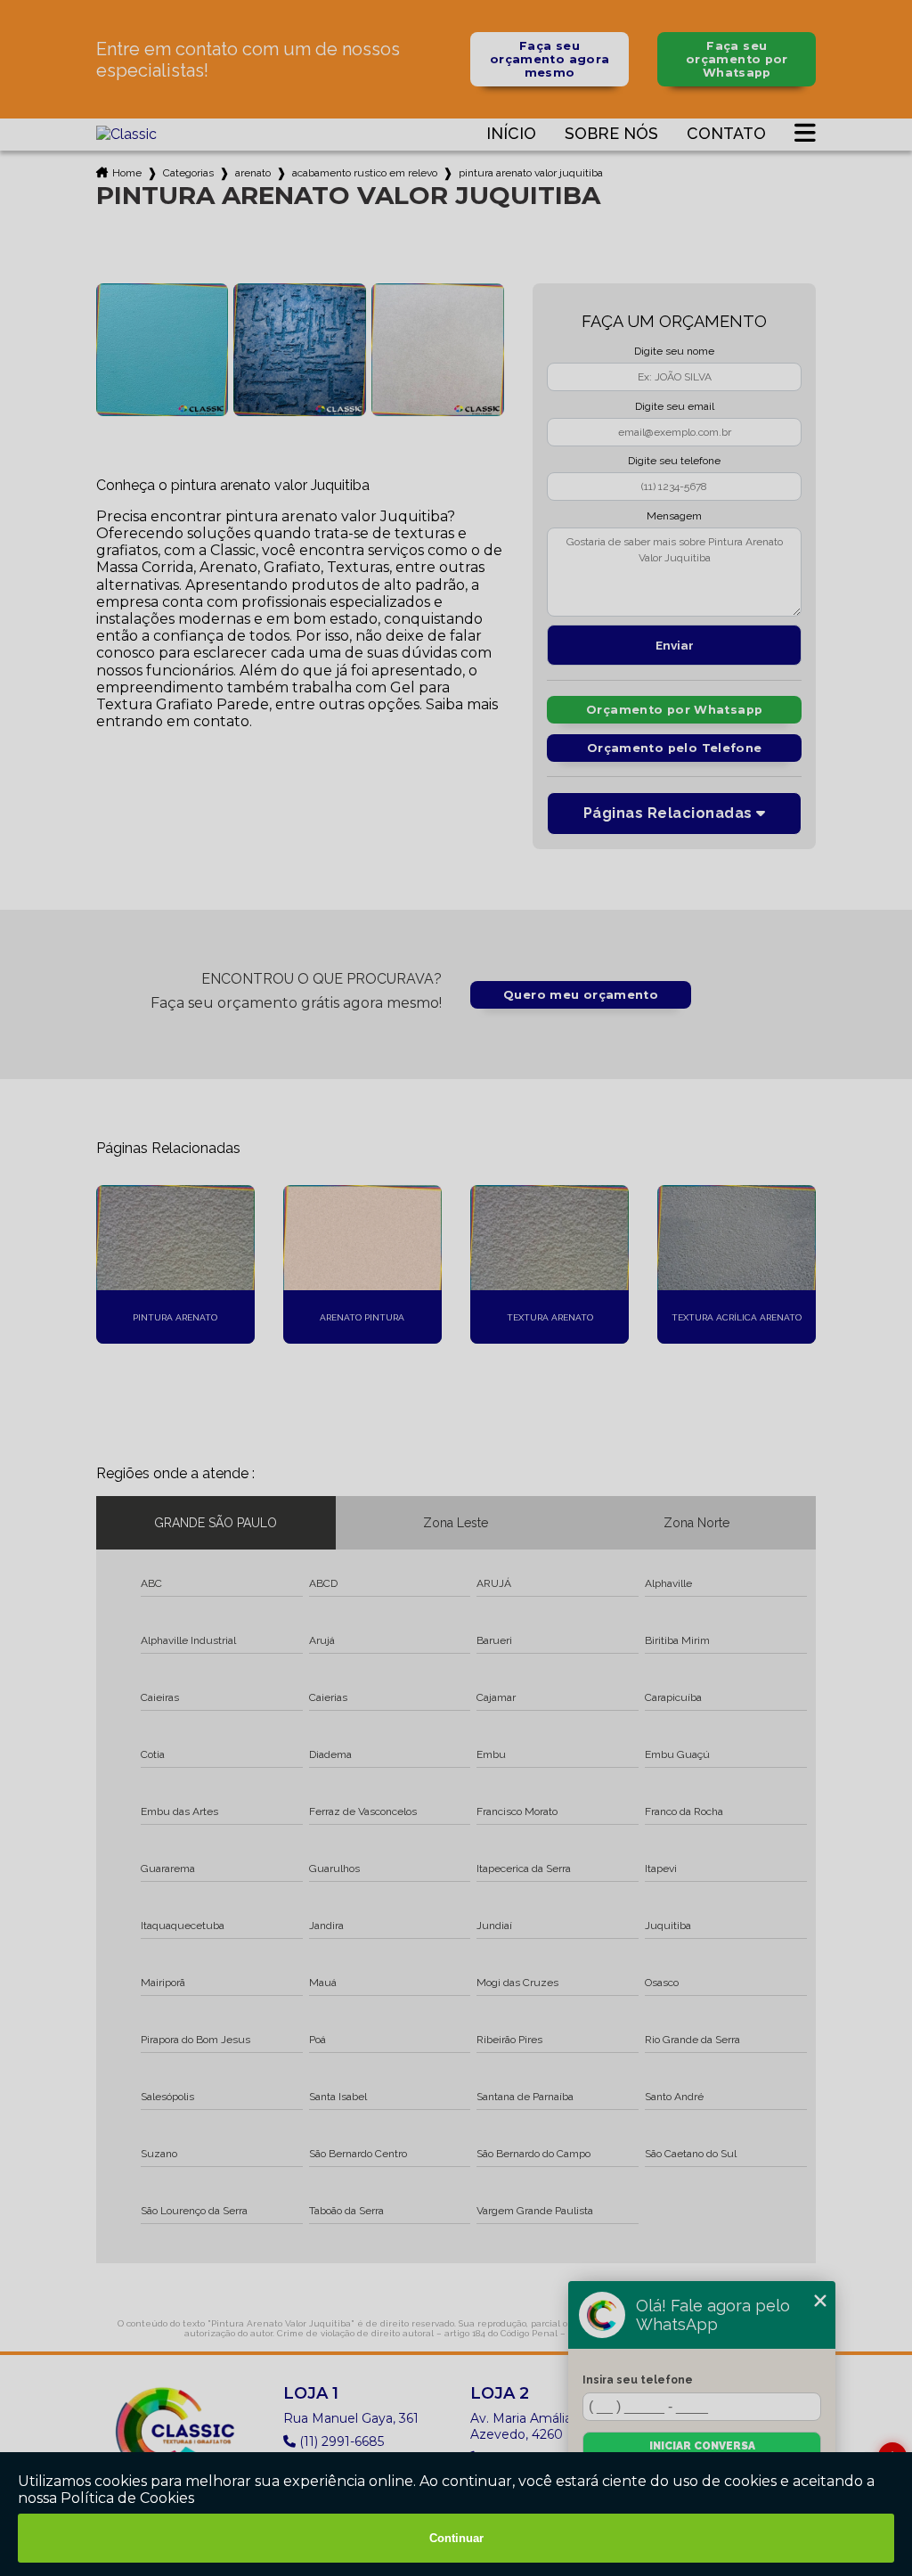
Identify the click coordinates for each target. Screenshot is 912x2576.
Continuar (456, 2538)
